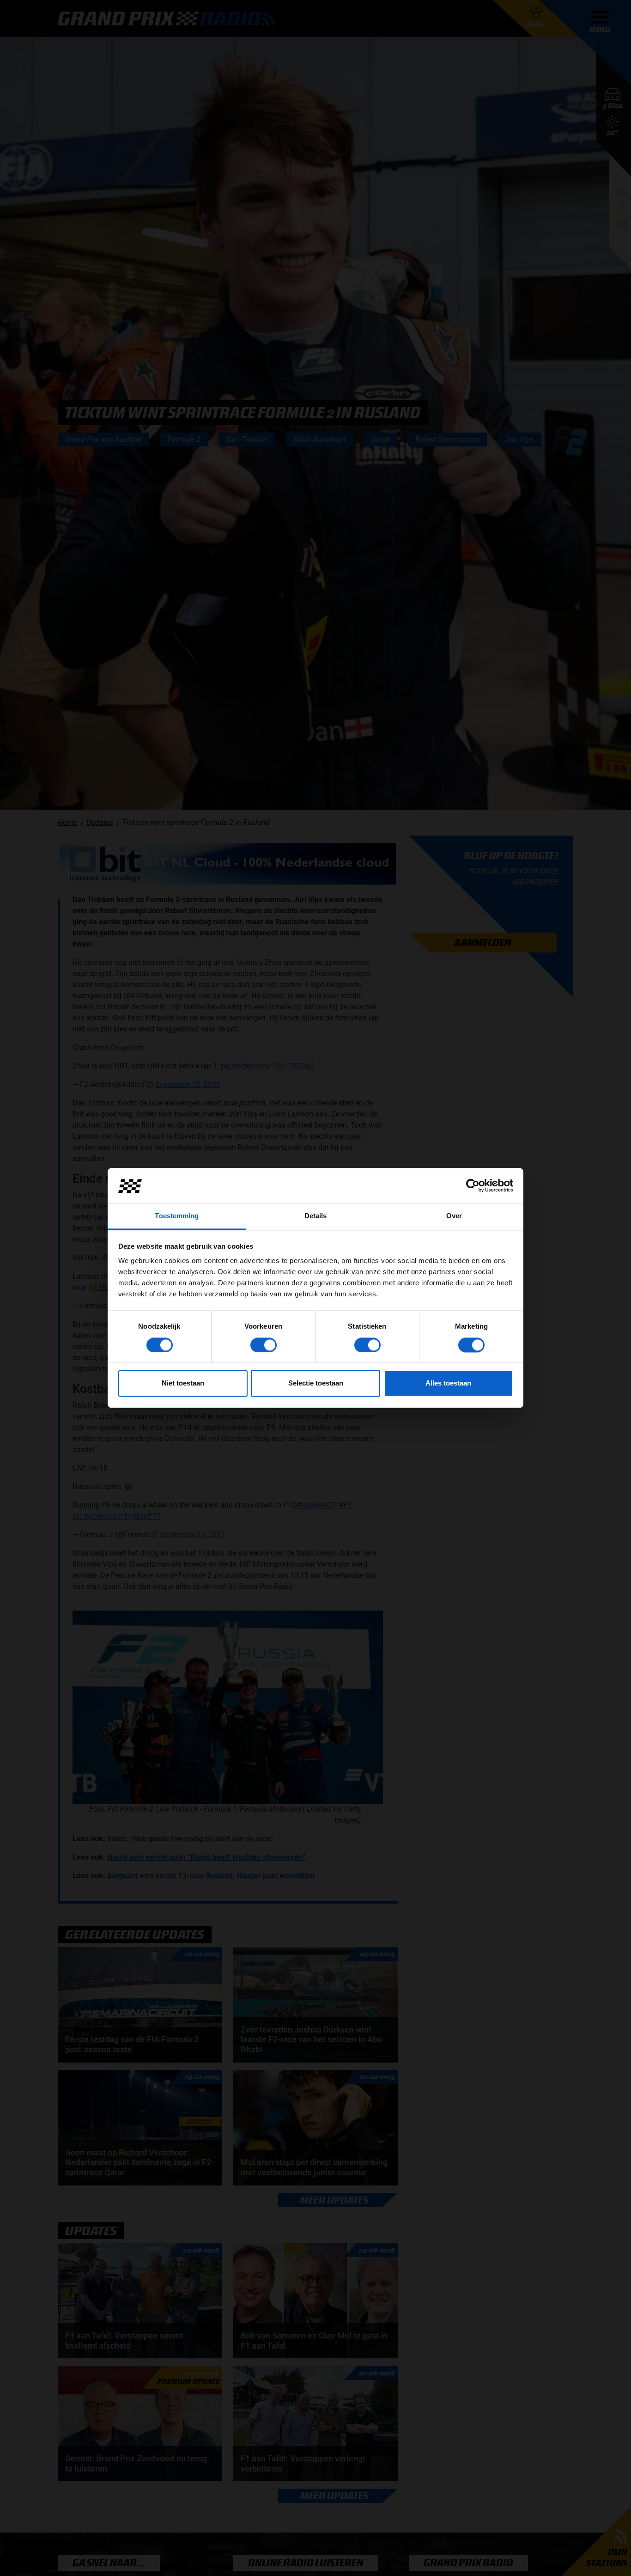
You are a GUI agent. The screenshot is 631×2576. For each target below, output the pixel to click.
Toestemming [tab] (177, 1216)
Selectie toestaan (316, 1383)
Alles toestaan (448, 1383)
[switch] (264, 1345)
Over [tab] (454, 1216)
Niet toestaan (183, 1383)
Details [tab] (316, 1216)
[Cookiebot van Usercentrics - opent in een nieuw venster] (473, 1186)
